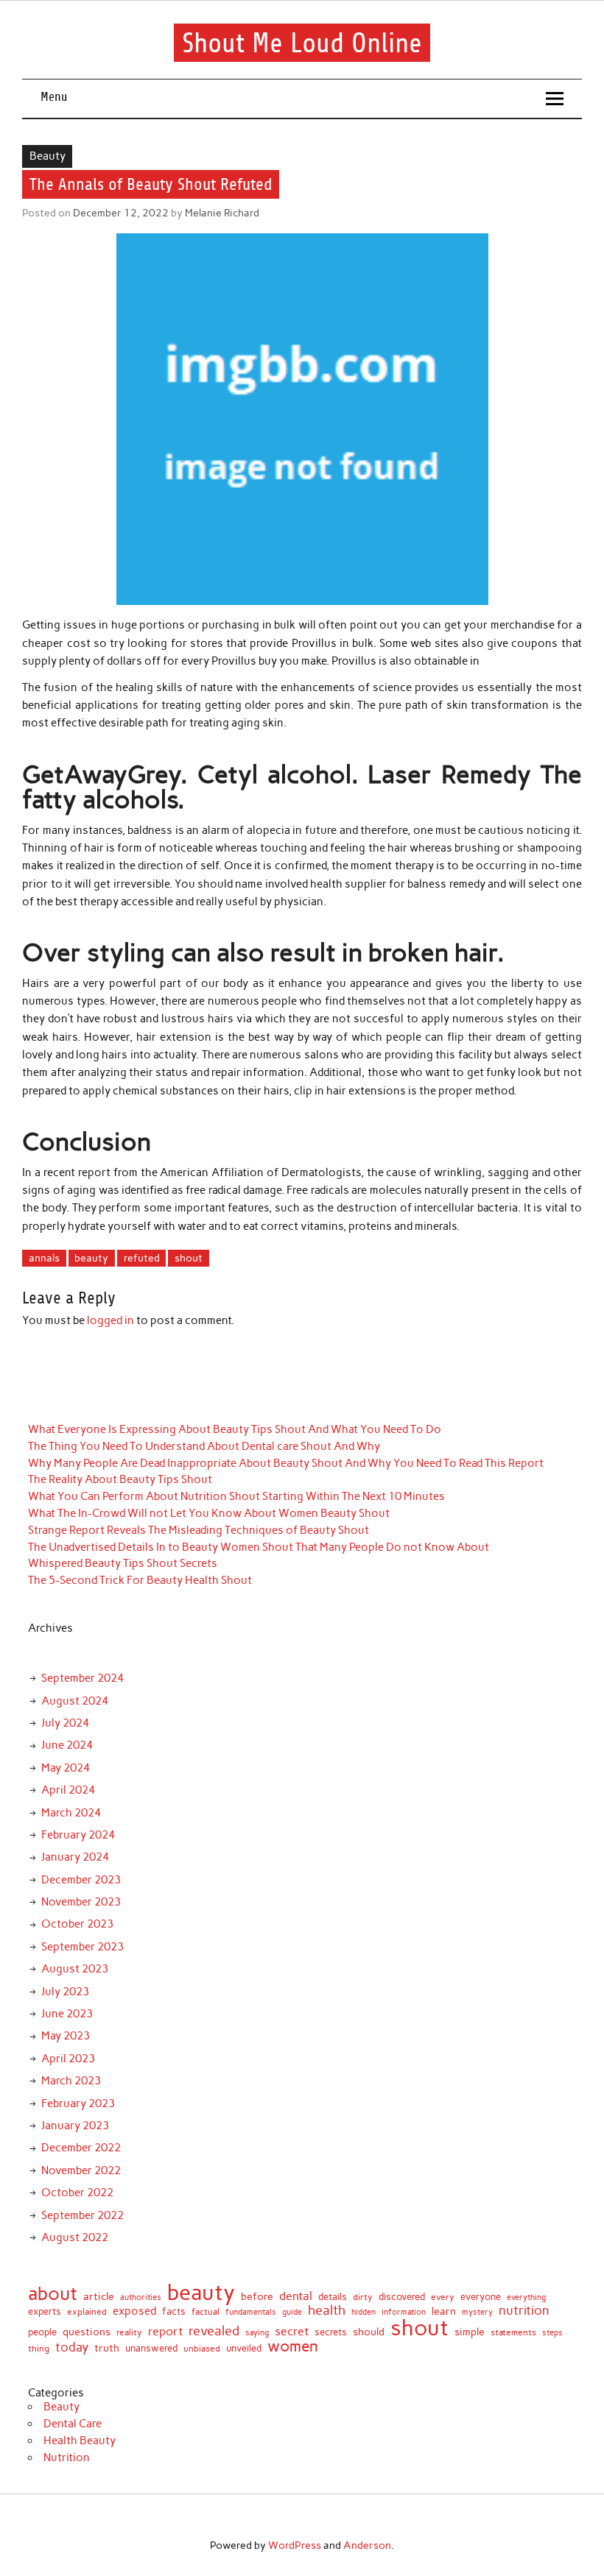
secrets (331, 2333)
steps (552, 2333)
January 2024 (75, 1857)
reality (129, 2333)
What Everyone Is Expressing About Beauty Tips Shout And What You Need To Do (235, 1429)
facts (174, 2311)
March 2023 (71, 2081)
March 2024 (71, 1813)
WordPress (295, 2545)
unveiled (244, 2348)
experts (45, 2311)
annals (44, 1258)
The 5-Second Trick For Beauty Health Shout (140, 1580)
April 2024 (68, 1790)
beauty (91, 1258)
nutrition (524, 2311)
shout (189, 1258)
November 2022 (81, 2170)
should (369, 2332)
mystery (477, 2312)
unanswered (151, 2348)
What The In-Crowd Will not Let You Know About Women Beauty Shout (209, 1513)
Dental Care (73, 2424)
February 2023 (78, 2103)
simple (470, 2332)
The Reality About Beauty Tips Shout (120, 1479)
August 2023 (75, 1969)
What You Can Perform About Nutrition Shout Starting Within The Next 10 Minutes (236, 1496)
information (404, 2312)
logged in (110, 1320)
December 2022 (81, 2148)
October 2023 (77, 1924)
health (327, 2310)
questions (87, 2332)
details (333, 2297)
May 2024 (66, 1768)
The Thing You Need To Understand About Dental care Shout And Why (204, 1446)
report (165, 2332)
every (443, 2298)
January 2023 (75, 2126)
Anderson (367, 2545)
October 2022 (77, 2193)
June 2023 (67, 2014)
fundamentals (251, 2312)
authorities (141, 2298)
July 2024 (65, 1723)
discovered (402, 2297)
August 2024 (75, 1701)
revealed (214, 2331)
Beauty (48, 156)
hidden (364, 2312)
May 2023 (66, 2036)
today (72, 2347)
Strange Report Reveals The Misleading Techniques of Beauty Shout (199, 1530)
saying (257, 2333)
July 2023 (65, 1992)
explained (87, 2313)
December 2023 (81, 1880)
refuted (142, 1258)
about (53, 2294)
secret (292, 2332)
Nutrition (67, 2458)
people (42, 2332)
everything (526, 2297)
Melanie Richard (222, 213)
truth (107, 2348)
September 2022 (82, 2215)
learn (444, 2312)
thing (39, 2349)
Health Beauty (80, 2441)
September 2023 (82, 1947)
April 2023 (68, 2059)
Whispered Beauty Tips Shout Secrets (123, 1563)
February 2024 (78, 1835)
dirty (363, 2298)
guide (292, 2312)
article (99, 2297)
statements (513, 2332)
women (293, 2347)
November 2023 (81, 1902)
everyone (481, 2297)
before (257, 2297)
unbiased (202, 2349)
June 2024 (67, 1745)
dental (296, 2296)
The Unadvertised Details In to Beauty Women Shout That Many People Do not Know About (259, 1547)
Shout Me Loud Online (302, 42)
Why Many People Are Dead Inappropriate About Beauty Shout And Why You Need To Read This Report (286, 1463)
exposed (134, 2311)
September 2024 (82, 1678)
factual (206, 2312)
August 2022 (75, 2237)
